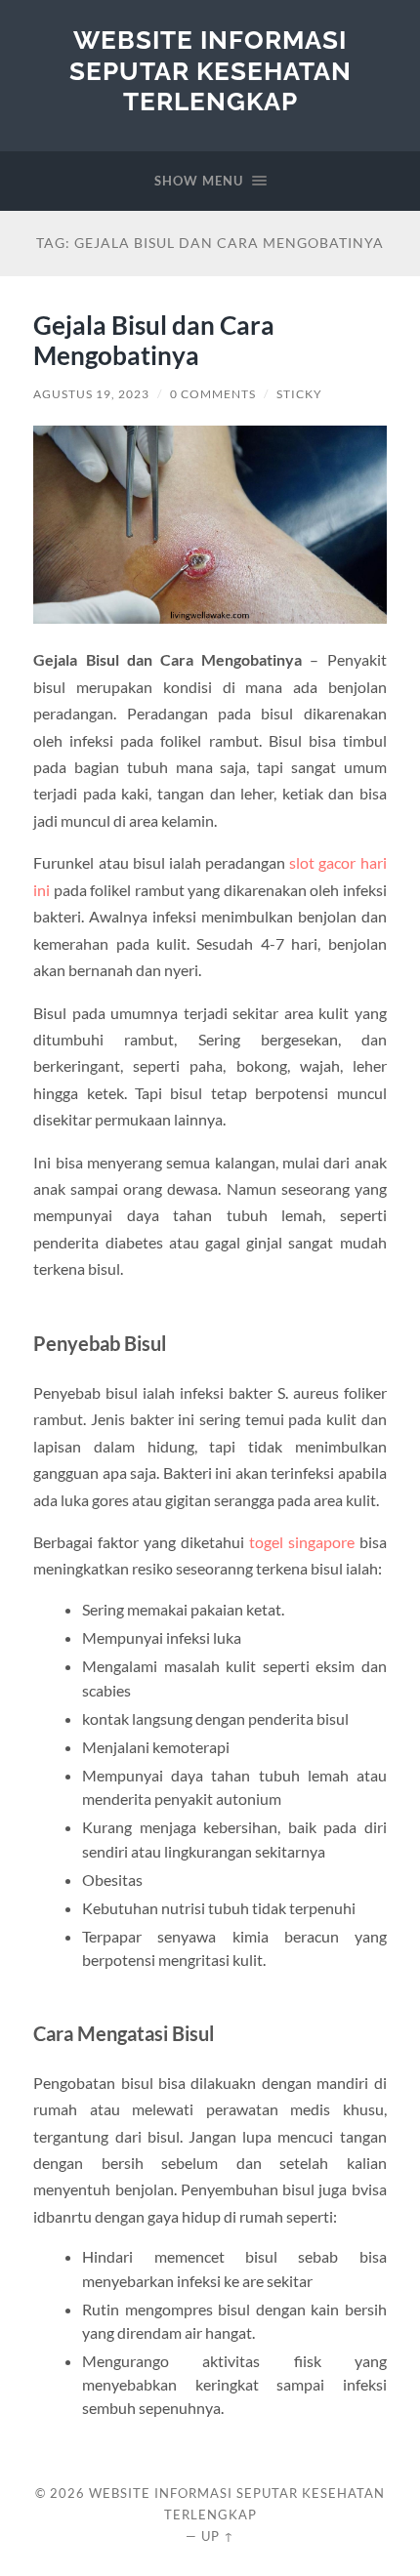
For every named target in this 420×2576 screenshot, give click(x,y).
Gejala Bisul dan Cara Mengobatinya (154, 341)
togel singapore (302, 1542)
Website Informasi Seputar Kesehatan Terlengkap (210, 70)
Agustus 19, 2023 (91, 394)
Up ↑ (218, 2536)
